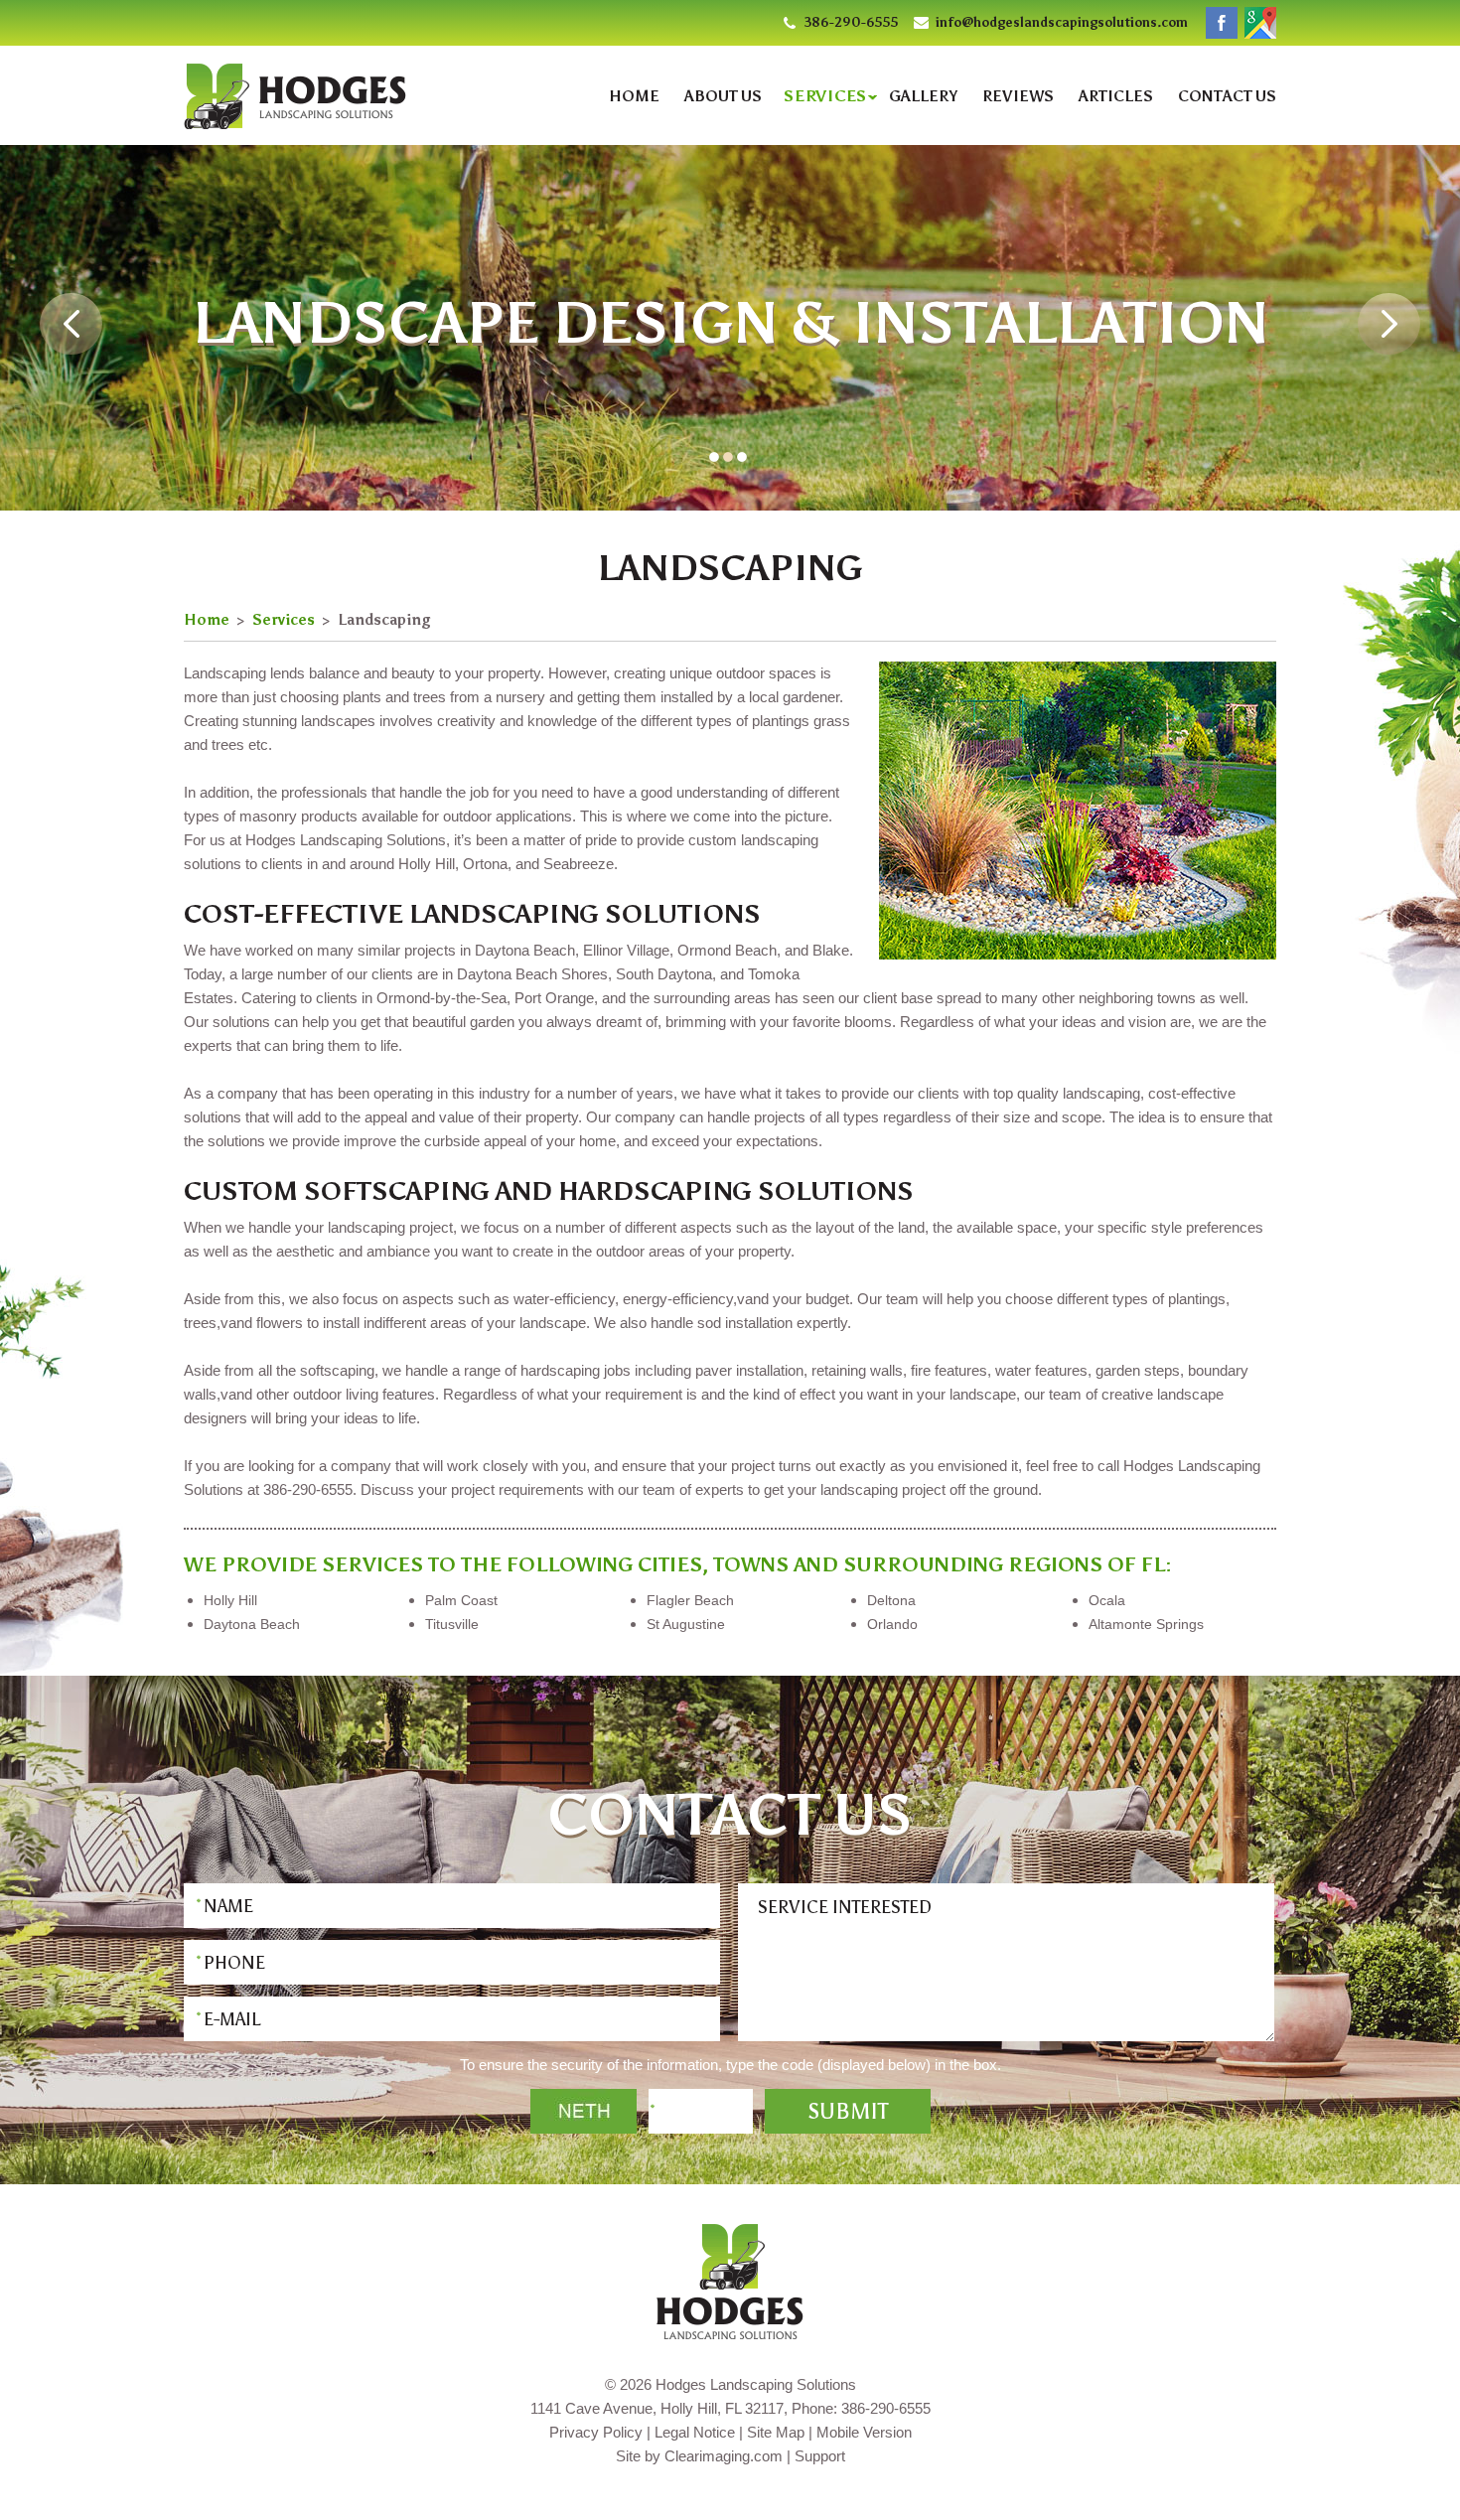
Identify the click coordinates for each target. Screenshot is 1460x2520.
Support (820, 2456)
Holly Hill (230, 1600)
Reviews (1018, 96)
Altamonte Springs (1146, 1624)
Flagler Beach (690, 1600)
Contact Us (1227, 96)
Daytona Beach (252, 1624)
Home (634, 96)
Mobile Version (864, 2432)
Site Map (776, 2432)
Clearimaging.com (724, 2456)
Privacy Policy (596, 2432)
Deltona (891, 1600)
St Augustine (686, 1624)
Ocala (1107, 1600)
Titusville (452, 1624)
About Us (723, 96)
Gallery (923, 96)
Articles (1116, 96)
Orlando (892, 1624)
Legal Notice (695, 2432)
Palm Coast (461, 1600)
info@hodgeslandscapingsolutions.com (1062, 22)
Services (825, 96)
